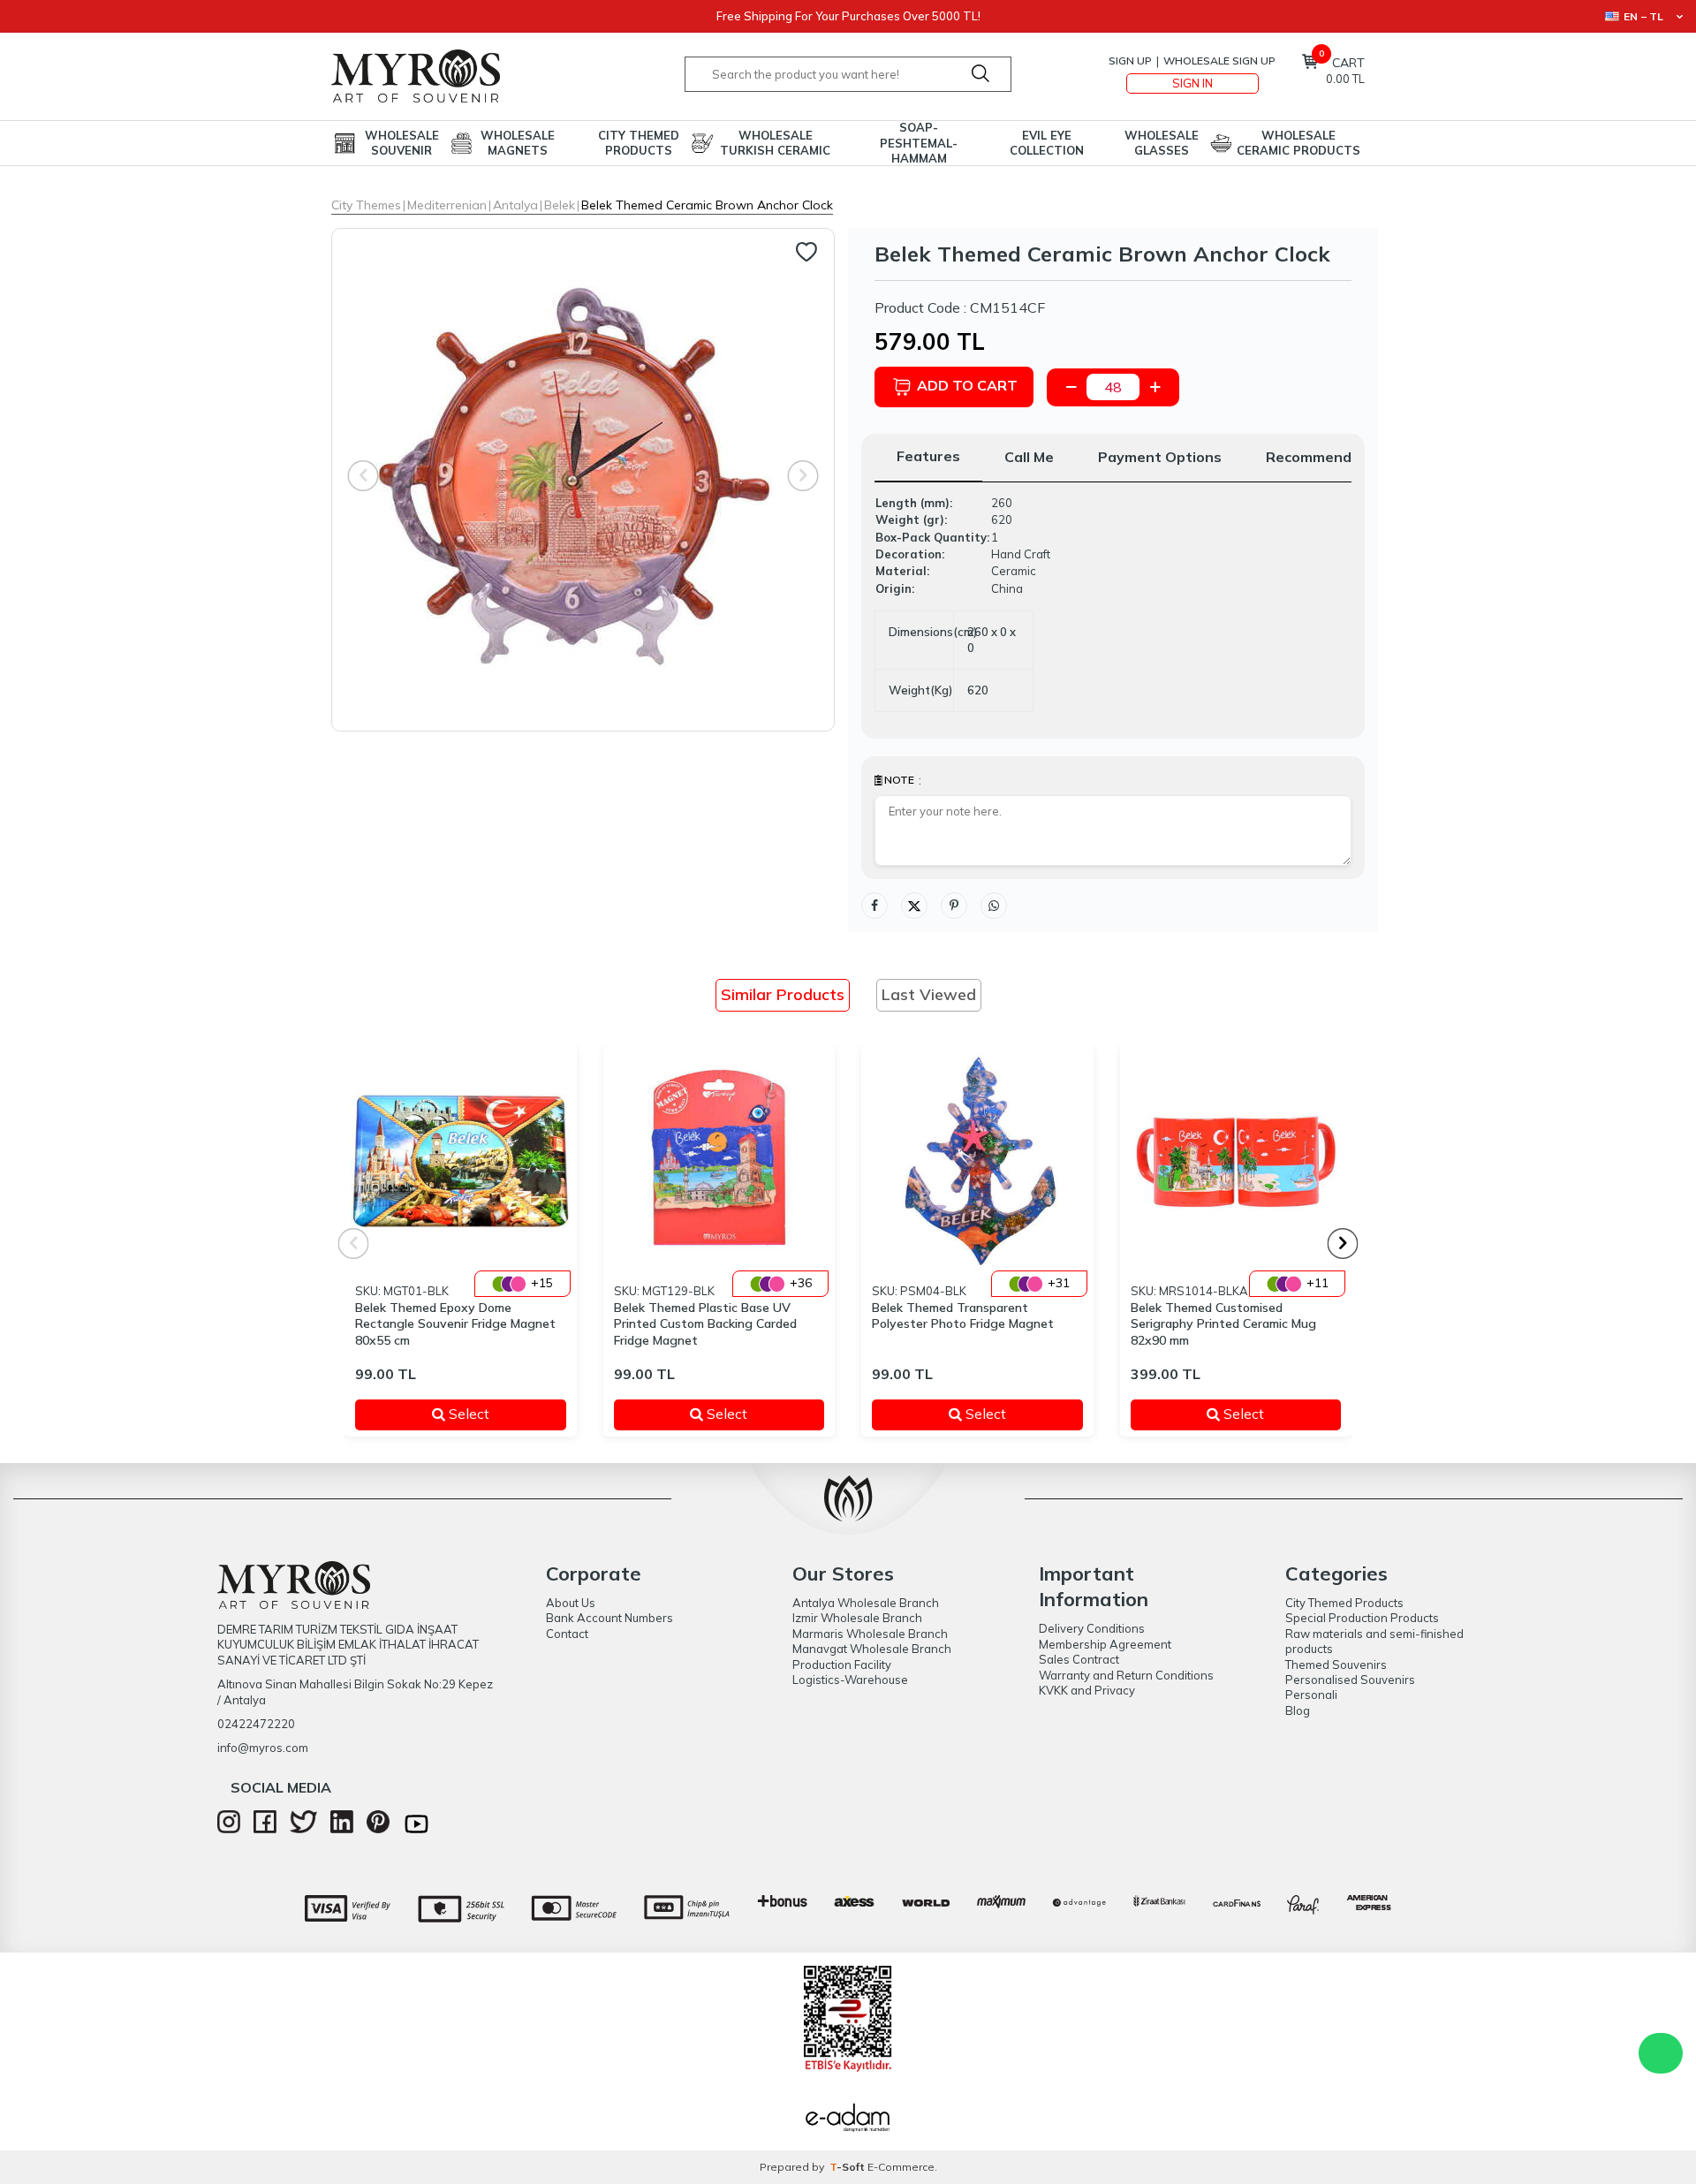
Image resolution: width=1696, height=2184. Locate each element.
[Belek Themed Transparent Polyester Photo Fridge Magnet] (977, 1161)
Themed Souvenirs (1336, 1665)
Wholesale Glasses (1162, 143)
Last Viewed (929, 994)
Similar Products (783, 994)
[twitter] (303, 1829)
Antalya (515, 205)
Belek (560, 205)
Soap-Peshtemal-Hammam (919, 143)
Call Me (1029, 457)
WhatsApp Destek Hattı (1661, 2053)
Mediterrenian (447, 205)
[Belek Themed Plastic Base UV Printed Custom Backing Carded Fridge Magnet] (719, 1161)
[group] (583, 480)
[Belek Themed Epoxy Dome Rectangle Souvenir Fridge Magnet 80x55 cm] (461, 1161)
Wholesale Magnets (518, 143)
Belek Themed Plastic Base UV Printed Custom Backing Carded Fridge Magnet (705, 1324)
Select (495, 1414)
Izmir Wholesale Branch (857, 1618)
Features (928, 456)
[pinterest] (378, 1829)
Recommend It (1316, 457)
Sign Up (1130, 61)
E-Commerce (901, 2167)
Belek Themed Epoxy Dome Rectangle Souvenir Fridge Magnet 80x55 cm (455, 1324)
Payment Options (1160, 457)
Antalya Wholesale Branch (866, 1603)
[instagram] (229, 1829)
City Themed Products (639, 143)
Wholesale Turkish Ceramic (775, 143)
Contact (567, 1634)
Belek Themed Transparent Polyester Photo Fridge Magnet (963, 1316)
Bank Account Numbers (609, 1618)
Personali (1311, 1695)
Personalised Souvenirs (1350, 1680)
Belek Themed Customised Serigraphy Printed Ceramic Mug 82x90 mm (1223, 1324)
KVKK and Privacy (1087, 1690)
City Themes (366, 205)
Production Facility (842, 1665)
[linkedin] (342, 1829)
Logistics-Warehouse (850, 1680)
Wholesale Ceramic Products (1298, 143)
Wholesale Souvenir (402, 143)
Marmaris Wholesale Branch (870, 1634)
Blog (1298, 1710)
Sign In (1192, 83)
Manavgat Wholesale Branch (872, 1649)
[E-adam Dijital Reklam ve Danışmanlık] (848, 2120)
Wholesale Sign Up (1219, 61)
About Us (571, 1603)
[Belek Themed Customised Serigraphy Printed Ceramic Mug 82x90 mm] (1236, 1161)
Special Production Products (1362, 1618)
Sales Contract (1079, 1659)
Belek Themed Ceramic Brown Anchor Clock (707, 205)
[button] (1343, 1244)
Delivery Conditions (1092, 1628)
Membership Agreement (1105, 1644)
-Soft (848, 2167)
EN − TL (1643, 16)
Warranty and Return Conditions (1126, 1675)
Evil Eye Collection (1047, 143)
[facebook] (265, 1829)
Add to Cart (967, 385)
